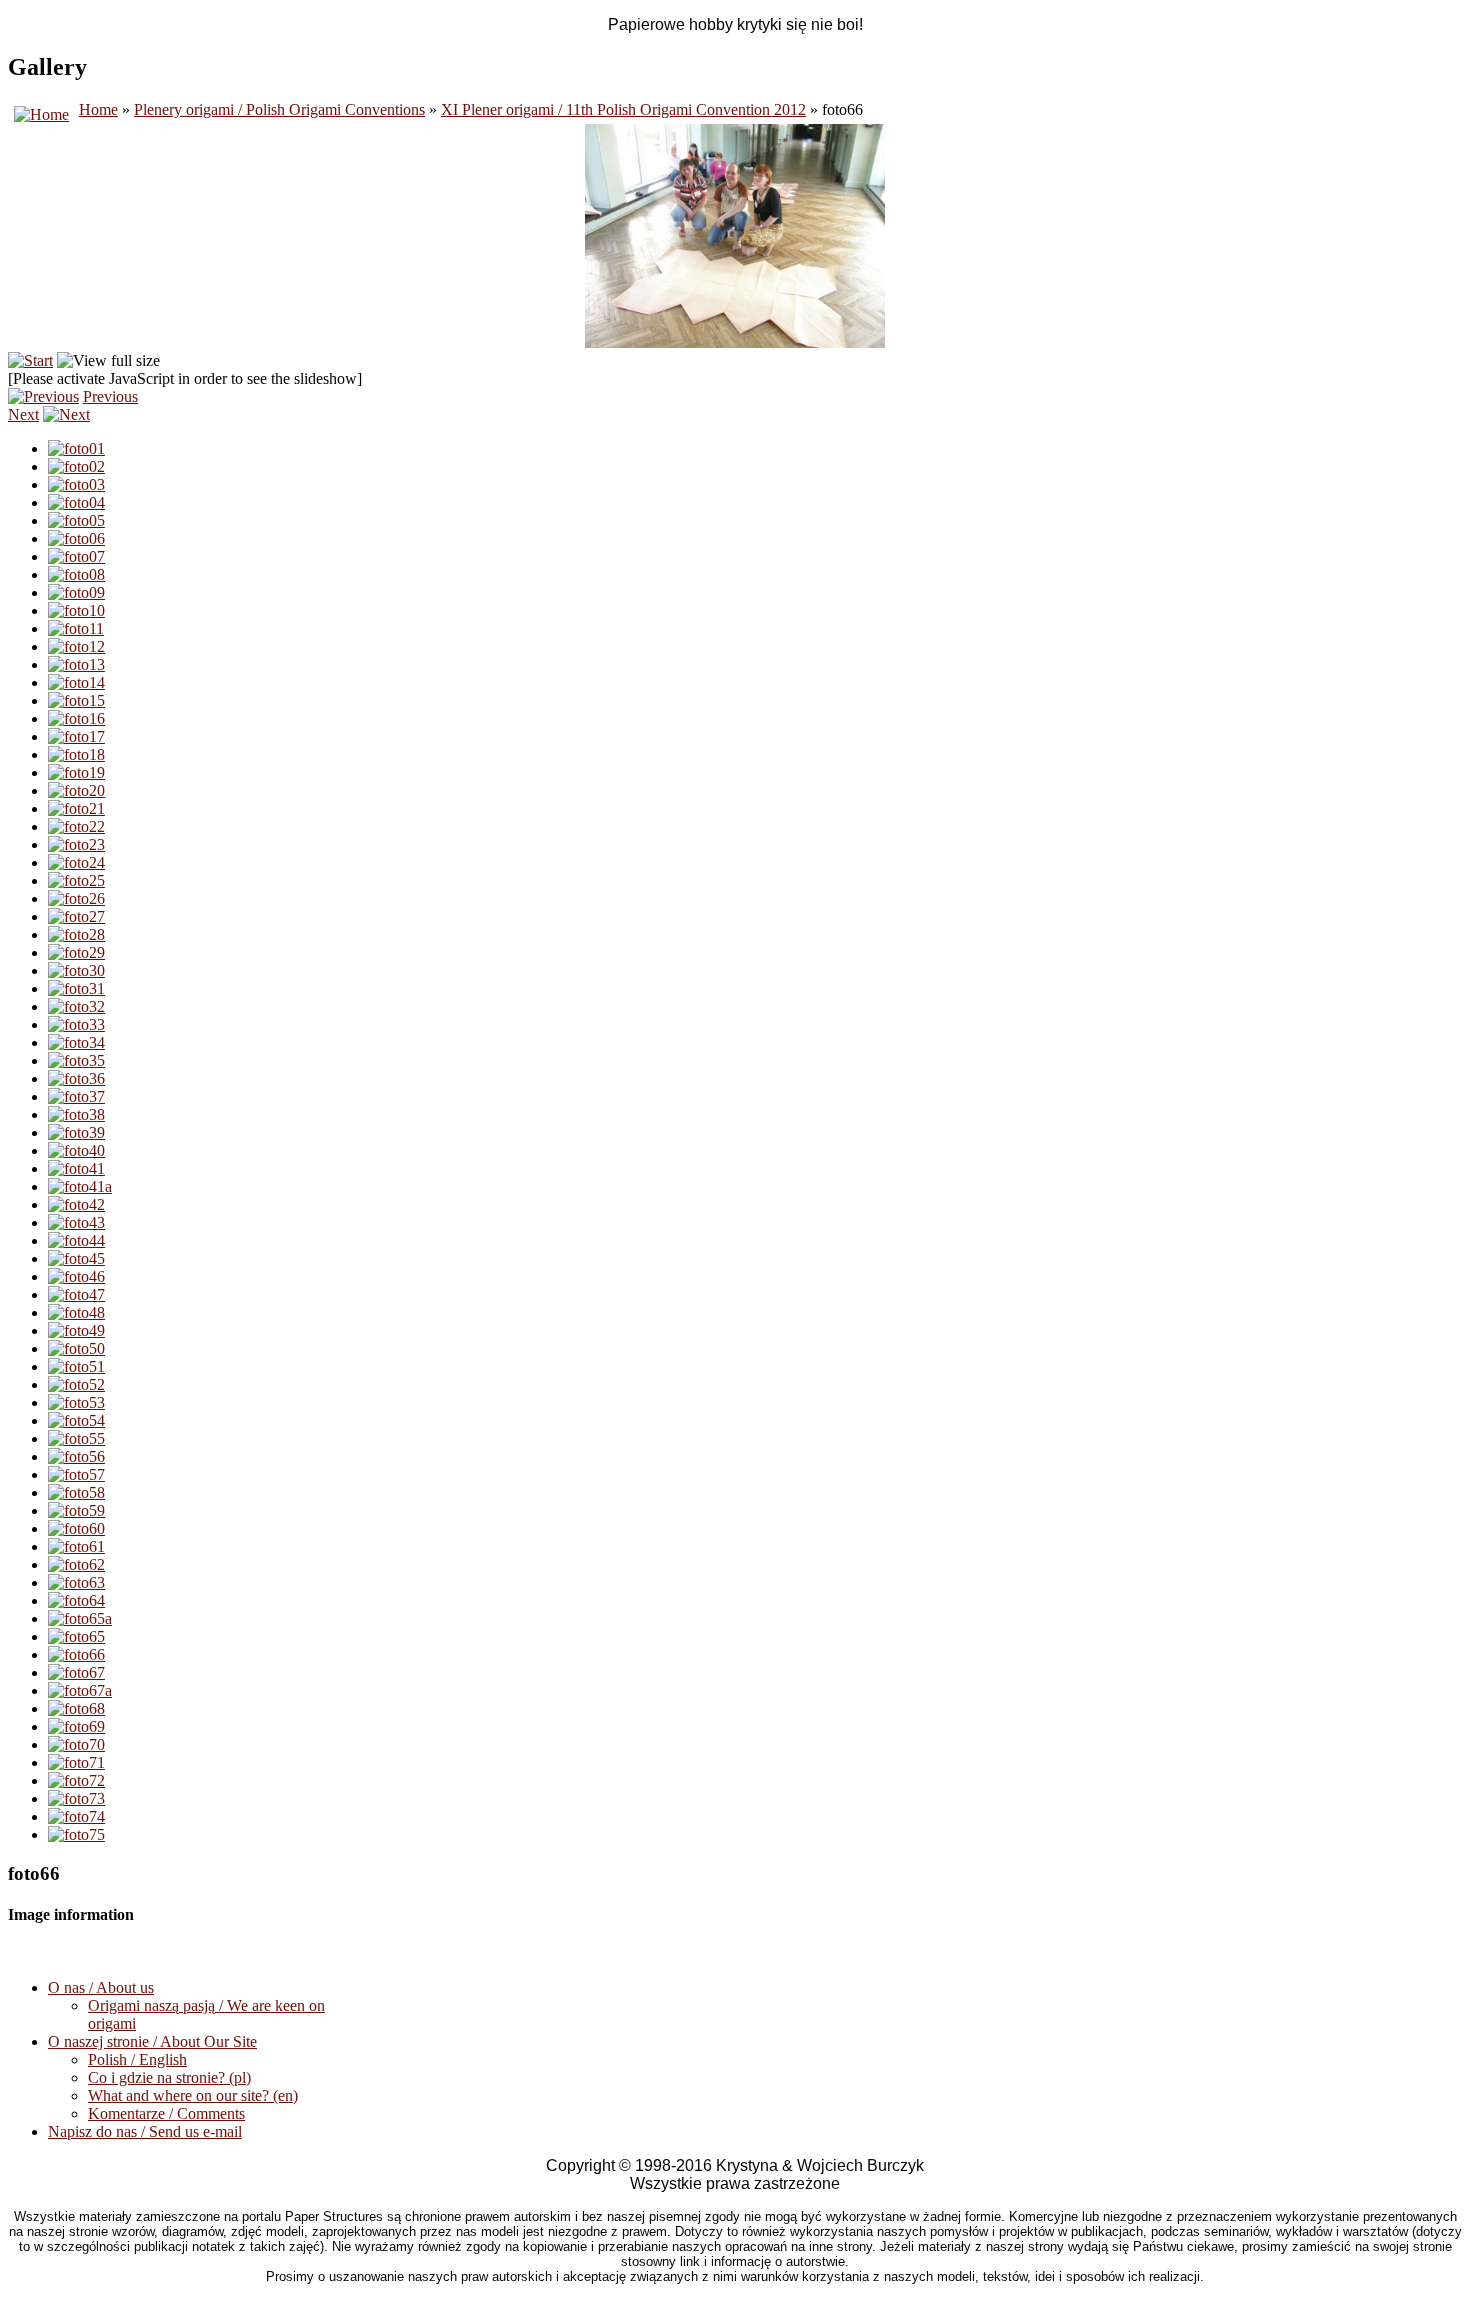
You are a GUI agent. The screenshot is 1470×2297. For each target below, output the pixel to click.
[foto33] (76, 1024)
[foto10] (76, 610)
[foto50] (76, 1348)
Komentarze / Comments (166, 2113)
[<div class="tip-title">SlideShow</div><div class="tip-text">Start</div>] (30, 360)
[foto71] (76, 1762)
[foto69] (76, 1726)
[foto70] (76, 1744)
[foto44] (76, 1240)
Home (98, 109)
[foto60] (76, 1528)
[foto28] (76, 934)
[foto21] (76, 808)
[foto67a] (80, 1690)
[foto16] (76, 718)
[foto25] (76, 880)
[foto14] (76, 682)
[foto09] (76, 592)
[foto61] (76, 1546)
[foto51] (76, 1366)
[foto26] (76, 898)
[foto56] (76, 1456)
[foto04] (76, 502)
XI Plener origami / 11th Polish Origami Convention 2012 (623, 109)
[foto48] (76, 1312)
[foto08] (76, 574)
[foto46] (76, 1276)
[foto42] (76, 1204)
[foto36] (76, 1078)
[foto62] (76, 1564)
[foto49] (76, 1330)
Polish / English (137, 2059)
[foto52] (76, 1384)
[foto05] (76, 520)
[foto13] (76, 664)
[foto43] (76, 1222)
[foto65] (76, 1636)
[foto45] (76, 1258)
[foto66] (76, 1654)
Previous (110, 396)
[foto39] (76, 1132)
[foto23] (76, 844)
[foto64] (76, 1600)
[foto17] (76, 736)
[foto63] (76, 1582)
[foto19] (76, 772)
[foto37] (76, 1096)
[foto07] (76, 556)
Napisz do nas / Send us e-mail (145, 2131)
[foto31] (76, 988)
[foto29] (76, 952)
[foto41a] (80, 1186)
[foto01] (76, 448)
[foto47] (76, 1294)
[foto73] (76, 1798)
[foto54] (76, 1420)
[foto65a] (80, 1618)
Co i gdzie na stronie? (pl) (169, 2077)
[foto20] (76, 790)
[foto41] (76, 1168)
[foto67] (76, 1672)
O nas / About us (101, 1987)
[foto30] (76, 970)
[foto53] (76, 1402)
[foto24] (76, 862)
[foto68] (76, 1708)
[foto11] (76, 628)
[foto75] (76, 1834)
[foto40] (76, 1150)
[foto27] (76, 916)
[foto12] (76, 646)
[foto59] (76, 1510)
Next (23, 414)
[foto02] (76, 466)
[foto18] (76, 754)
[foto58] (76, 1492)
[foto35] (76, 1060)
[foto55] (76, 1438)
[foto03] (76, 484)
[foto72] (76, 1780)
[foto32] (76, 1006)
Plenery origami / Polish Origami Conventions (279, 109)
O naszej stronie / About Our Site (152, 2041)
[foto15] (76, 700)
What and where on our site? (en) (193, 2095)
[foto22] (76, 826)
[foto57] (76, 1474)
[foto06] (76, 538)
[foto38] (76, 1114)
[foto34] (76, 1042)
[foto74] (76, 1816)
